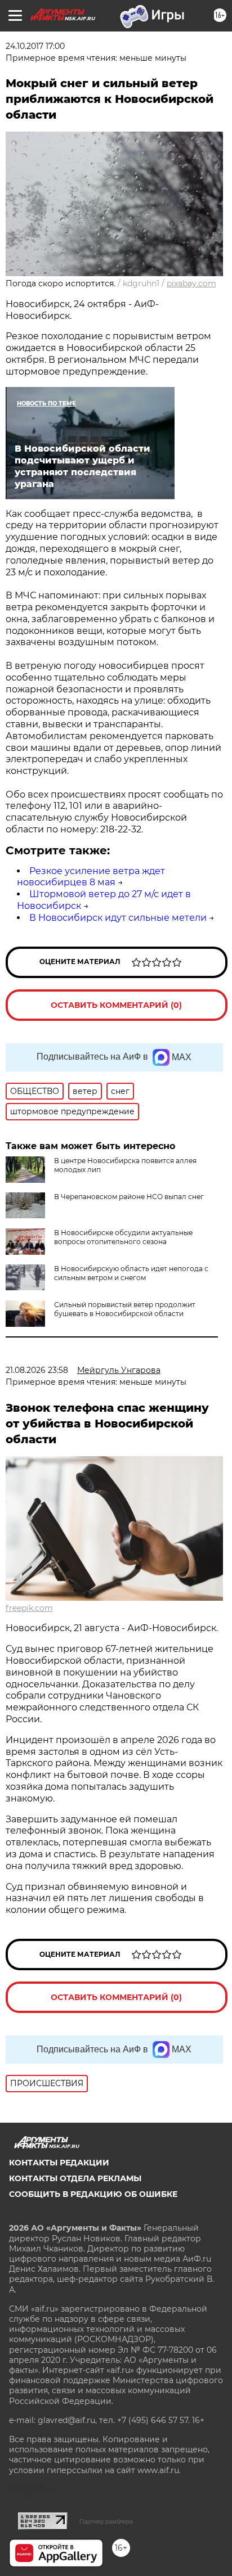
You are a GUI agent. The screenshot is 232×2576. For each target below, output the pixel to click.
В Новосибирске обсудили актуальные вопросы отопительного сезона (123, 1237)
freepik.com (29, 1608)
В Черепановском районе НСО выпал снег (129, 1197)
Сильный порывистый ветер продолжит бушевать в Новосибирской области (125, 1309)
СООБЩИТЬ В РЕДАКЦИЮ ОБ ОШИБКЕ (93, 2194)
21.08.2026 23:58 (37, 1370)
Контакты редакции (59, 2163)
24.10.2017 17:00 (35, 46)
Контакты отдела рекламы (75, 2178)
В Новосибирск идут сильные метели (118, 918)
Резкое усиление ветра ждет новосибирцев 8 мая (91, 877)
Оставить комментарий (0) (116, 1005)
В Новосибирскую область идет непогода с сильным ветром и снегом (131, 1273)
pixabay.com (191, 283)
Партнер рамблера (106, 2521)
